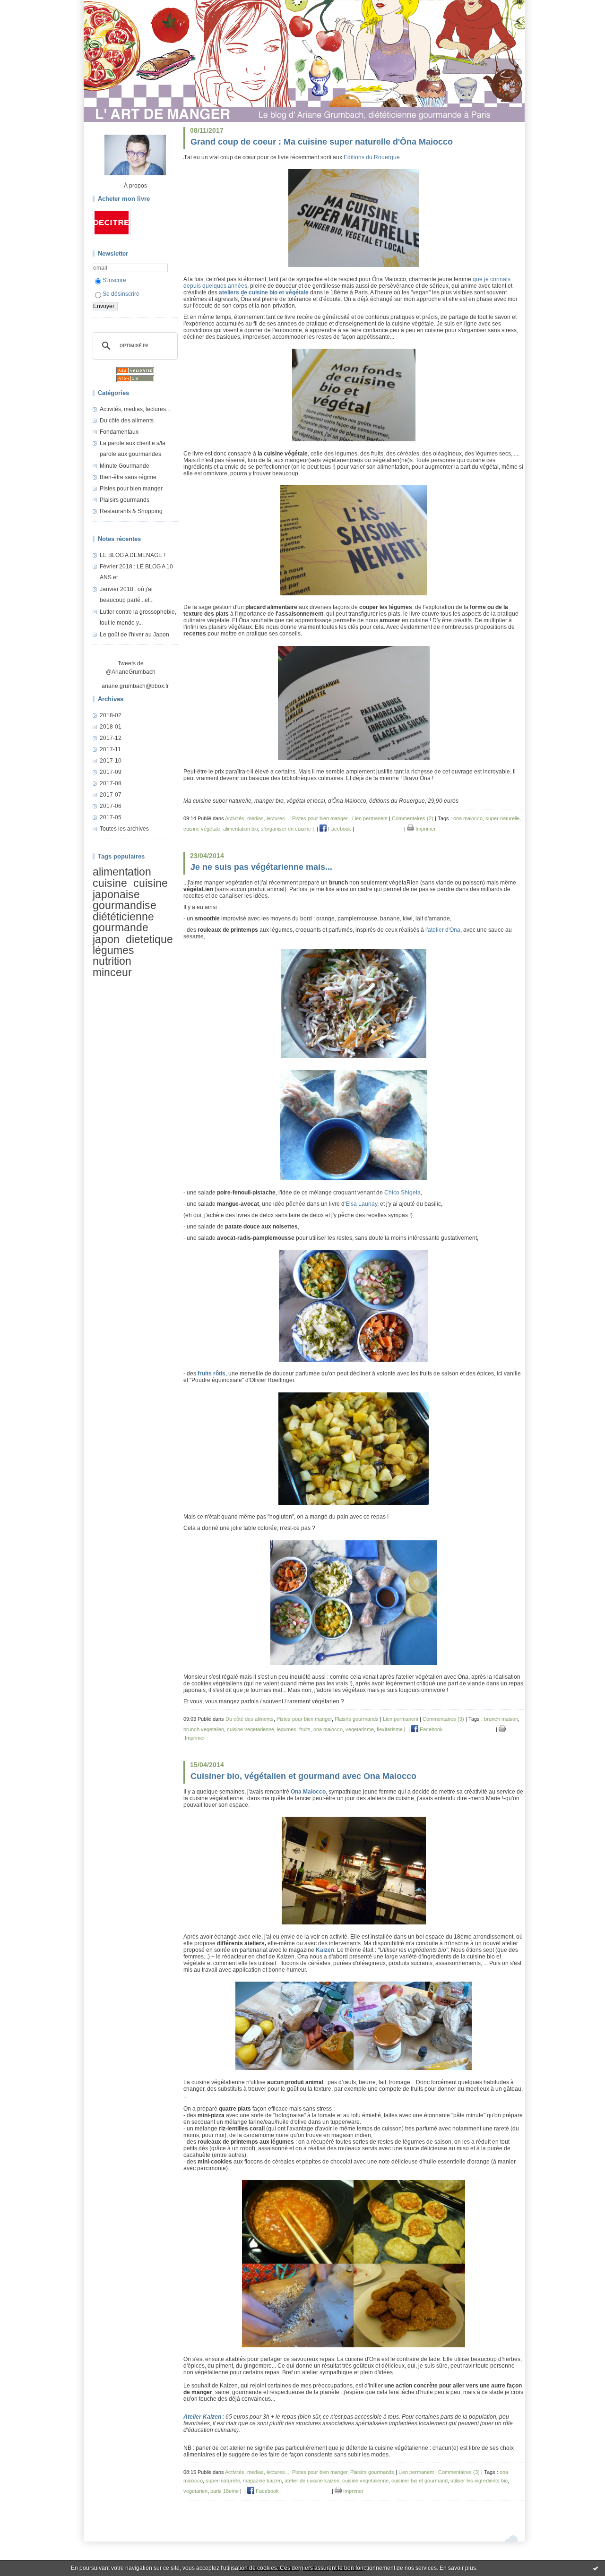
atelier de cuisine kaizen (312, 2481)
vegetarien (195, 2491)
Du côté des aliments (127, 421)
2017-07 (111, 795)
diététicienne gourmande (123, 922)
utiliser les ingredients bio (479, 2481)
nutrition (112, 962)
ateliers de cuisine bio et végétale (264, 292)
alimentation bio (241, 829)
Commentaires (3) (459, 2472)
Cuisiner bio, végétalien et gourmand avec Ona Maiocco (303, 1776)
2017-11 (110, 749)
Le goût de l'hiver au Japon (134, 635)
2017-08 (111, 783)
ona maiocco (468, 818)
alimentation (122, 872)
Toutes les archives (124, 829)
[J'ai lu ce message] (596, 2568)
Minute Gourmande (125, 466)
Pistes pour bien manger (131, 489)
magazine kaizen (262, 2481)
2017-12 (111, 738)
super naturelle (502, 818)
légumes (113, 950)
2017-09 (111, 772)
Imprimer (425, 829)
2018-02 (111, 715)
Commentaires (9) (443, 1719)
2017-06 (111, 806)
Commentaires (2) (413, 818)
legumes (287, 1729)
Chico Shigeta (402, 1193)
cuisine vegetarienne (251, 1729)
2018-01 (111, 727)
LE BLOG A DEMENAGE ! (132, 555)
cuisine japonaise (130, 889)
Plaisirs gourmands (125, 500)
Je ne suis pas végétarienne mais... (261, 867)
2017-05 (111, 817)
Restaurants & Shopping (131, 511)
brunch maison (501, 1719)
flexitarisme (390, 1729)
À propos (135, 186)
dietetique (149, 939)
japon (106, 939)
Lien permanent (370, 818)
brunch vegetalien (204, 1729)
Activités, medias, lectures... (135, 409)
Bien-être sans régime (128, 477)
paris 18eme (225, 2491)
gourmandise (125, 905)
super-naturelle (223, 2481)
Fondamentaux (119, 432)
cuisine (110, 884)
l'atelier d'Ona (443, 930)
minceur (112, 972)
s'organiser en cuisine (286, 829)
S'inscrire (114, 280)
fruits (305, 1729)
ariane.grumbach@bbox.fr (135, 686)
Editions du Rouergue (372, 157)
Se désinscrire (121, 294)
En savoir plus (458, 2568)
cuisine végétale (202, 829)
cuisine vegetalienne (365, 2481)
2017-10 (111, 761)
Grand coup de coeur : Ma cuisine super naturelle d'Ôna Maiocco (322, 142)
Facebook (339, 829)
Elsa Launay (361, 1204)
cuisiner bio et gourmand (419, 2481)
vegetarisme (360, 1729)
